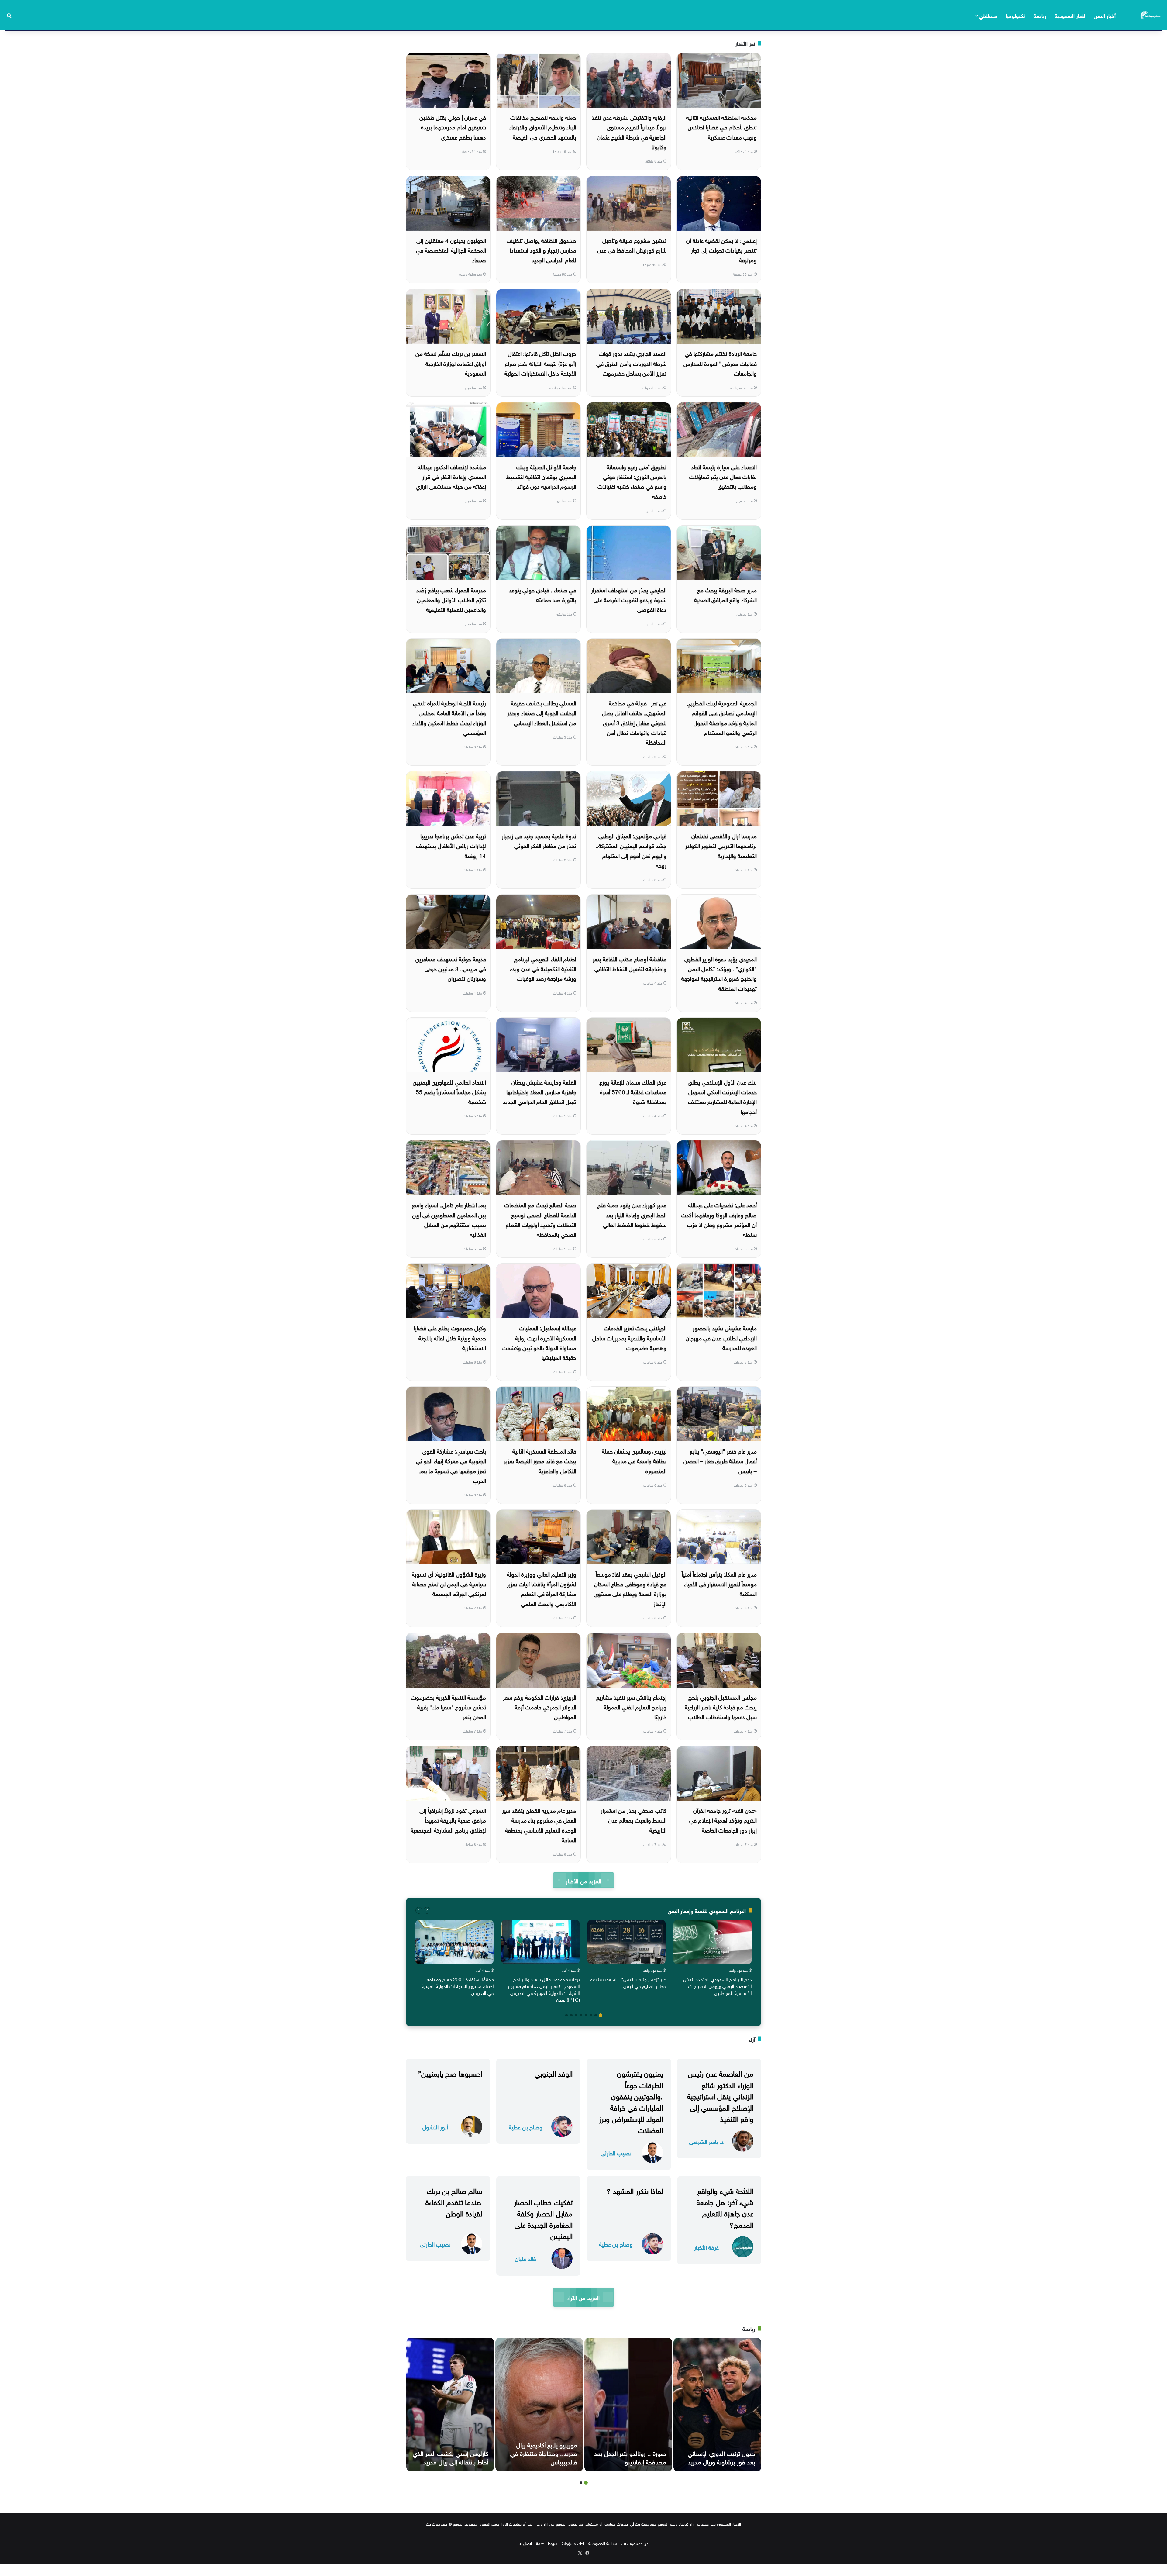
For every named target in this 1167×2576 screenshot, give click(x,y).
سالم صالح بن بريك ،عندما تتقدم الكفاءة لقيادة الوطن (454, 2201)
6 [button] (576, 2015)
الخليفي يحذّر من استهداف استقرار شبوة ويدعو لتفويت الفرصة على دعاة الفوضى (629, 599)
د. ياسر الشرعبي (706, 2141)
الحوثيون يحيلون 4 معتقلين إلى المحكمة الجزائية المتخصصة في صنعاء (451, 250)
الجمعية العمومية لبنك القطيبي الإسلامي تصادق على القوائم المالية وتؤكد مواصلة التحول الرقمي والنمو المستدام (722, 717)
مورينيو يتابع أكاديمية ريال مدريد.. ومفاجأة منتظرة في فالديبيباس (544, 2453)
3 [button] (591, 2015)
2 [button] (596, 2015)
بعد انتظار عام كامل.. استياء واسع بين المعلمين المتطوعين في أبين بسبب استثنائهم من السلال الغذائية (449, 1219)
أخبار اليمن (1105, 15)
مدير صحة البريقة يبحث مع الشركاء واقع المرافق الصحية (725, 594)
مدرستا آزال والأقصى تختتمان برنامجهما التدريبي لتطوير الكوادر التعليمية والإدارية (721, 845)
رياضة (1040, 15)
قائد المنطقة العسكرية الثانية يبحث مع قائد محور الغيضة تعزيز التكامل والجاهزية (540, 1460)
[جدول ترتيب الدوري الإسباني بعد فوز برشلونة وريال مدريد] (717, 2405)
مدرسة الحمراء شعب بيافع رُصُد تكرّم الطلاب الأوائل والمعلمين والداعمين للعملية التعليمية (451, 599)
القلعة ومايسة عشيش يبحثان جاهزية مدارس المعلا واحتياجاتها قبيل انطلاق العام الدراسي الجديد (540, 1091)
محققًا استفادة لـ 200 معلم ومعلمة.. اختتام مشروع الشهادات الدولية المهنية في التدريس (458, 1986)
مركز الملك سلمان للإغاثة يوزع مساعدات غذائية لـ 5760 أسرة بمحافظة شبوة (633, 1091)
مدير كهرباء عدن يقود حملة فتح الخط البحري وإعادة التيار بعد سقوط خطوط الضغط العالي (632, 1214)
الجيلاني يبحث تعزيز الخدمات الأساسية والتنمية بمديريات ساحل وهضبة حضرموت (629, 1337)
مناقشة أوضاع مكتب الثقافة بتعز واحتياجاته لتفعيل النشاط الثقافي (630, 963)
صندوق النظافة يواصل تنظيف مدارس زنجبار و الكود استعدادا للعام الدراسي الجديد (541, 250)
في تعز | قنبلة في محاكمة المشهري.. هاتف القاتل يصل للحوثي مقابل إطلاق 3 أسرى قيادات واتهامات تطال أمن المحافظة (634, 722)
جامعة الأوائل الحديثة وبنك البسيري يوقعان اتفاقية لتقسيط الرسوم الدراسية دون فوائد (541, 476)
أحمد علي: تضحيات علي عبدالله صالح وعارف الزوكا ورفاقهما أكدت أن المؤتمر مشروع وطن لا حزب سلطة (719, 1219)
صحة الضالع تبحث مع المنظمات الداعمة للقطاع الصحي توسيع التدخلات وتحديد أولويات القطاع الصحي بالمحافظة (540, 1219)
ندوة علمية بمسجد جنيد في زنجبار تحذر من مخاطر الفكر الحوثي (539, 840)
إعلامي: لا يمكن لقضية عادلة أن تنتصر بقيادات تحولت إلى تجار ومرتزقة (721, 250)
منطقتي (988, 15)
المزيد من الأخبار (583, 1880)
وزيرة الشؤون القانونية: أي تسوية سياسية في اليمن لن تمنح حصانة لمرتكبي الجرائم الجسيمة (449, 1583)
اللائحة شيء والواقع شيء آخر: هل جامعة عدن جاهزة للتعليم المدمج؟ (725, 2207)
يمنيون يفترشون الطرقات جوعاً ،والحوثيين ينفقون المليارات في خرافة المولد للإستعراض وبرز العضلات (631, 2101)
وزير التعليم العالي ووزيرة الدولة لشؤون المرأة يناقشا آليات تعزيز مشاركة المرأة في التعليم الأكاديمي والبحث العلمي (542, 1588)
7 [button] (571, 2015)
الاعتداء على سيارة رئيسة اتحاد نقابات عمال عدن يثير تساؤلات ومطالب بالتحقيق (723, 476)
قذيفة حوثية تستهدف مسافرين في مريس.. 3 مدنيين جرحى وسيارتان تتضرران (451, 968)
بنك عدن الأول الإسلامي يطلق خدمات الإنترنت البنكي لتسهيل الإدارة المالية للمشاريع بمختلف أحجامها (722, 1096)
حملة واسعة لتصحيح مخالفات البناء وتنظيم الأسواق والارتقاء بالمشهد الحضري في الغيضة (543, 127)
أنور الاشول (435, 2127)
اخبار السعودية (1070, 15)
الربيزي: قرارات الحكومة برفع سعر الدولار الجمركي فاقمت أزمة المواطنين (540, 1707)
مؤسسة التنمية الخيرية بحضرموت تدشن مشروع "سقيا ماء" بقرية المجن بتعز (448, 1707)
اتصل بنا (525, 2543)
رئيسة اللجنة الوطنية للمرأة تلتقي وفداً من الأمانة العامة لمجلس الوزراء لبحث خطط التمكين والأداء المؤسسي (449, 717)
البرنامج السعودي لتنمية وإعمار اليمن (707, 1910)
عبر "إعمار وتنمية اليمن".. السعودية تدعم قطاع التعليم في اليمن (628, 1982)
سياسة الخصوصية (603, 2543)
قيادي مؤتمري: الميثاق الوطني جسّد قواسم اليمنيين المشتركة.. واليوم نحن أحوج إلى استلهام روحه (631, 850)
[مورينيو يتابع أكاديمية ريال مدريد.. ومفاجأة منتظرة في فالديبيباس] (539, 2405)
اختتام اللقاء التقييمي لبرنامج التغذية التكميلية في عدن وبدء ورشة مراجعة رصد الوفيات (543, 968)
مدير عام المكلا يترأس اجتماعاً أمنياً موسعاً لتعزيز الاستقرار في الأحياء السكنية (719, 1583)
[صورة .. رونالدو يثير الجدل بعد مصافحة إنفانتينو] (628, 2405)
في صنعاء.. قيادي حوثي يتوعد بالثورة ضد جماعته (542, 594)
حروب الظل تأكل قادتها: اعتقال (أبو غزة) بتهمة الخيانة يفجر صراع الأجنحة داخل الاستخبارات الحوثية (540, 363)
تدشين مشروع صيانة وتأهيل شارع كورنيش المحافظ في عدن (632, 245)
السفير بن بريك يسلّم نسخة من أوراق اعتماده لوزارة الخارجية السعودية (451, 363)
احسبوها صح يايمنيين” (450, 2073)
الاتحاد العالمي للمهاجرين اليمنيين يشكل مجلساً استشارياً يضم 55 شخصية (449, 1091)
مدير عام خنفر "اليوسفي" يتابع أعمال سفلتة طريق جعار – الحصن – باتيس (720, 1460)
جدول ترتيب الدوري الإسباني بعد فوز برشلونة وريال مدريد (721, 2457)
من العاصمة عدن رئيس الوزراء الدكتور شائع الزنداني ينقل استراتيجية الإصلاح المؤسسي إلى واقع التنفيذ (720, 2095)
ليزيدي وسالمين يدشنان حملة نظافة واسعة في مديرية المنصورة (634, 1460)
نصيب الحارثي (616, 2152)
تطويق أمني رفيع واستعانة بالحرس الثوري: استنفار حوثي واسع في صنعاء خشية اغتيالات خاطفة (632, 481)
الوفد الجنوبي (554, 2073)
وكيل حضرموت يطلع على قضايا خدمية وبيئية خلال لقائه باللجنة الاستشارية (450, 1337)
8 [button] (566, 2015)
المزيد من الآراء (583, 2297)
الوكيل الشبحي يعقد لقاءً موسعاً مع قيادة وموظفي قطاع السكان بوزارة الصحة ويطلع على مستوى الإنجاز (630, 1588)
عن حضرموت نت (635, 2543)
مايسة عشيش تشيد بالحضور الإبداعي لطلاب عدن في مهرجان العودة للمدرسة (721, 1337)
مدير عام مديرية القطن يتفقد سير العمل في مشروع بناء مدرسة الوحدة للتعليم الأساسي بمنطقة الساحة (539, 1824)
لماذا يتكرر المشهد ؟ (635, 2190)
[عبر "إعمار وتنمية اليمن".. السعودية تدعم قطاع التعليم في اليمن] (627, 1942)
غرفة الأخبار (706, 2247)
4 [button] (586, 2015)
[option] (713, 1959)
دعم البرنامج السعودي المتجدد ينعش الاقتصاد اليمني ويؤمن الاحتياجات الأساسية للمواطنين (718, 1986)
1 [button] (601, 2015)
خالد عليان (525, 2258)
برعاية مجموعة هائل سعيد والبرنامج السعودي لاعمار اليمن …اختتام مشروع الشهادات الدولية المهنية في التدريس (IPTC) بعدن (544, 1989)
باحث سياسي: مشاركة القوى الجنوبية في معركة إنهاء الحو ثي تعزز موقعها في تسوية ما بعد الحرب (451, 1465)
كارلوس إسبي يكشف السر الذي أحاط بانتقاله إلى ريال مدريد (450, 2457)
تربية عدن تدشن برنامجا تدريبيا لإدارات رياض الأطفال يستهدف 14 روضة (451, 845)
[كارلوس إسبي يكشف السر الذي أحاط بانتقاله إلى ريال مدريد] (450, 2405)
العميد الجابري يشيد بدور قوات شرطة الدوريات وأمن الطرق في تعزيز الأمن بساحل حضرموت (631, 363)
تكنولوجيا (1015, 15)
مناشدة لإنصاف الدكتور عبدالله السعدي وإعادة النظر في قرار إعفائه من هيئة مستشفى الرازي (451, 476)
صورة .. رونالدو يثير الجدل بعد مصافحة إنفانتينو (630, 2457)
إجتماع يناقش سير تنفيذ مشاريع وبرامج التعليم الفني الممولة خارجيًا (631, 1707)
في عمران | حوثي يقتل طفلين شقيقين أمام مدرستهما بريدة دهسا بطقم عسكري (453, 127)
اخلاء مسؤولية (573, 2543)
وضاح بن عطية (526, 2127)
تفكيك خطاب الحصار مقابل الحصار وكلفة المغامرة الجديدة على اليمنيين (543, 2218)
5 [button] (581, 2015)
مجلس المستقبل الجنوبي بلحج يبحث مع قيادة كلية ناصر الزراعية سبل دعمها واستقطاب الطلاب (721, 1707)
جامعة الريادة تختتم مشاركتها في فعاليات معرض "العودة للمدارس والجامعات (720, 363)
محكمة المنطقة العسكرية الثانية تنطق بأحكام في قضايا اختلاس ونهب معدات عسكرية (721, 127)
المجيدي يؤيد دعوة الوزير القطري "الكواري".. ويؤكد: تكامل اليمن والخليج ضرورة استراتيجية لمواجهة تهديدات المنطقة (719, 973)
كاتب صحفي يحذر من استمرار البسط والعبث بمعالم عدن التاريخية (634, 1820)
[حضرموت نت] (1151, 15)
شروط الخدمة (547, 2543)
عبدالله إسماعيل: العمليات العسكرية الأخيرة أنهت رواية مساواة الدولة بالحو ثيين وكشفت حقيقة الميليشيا (539, 1342)
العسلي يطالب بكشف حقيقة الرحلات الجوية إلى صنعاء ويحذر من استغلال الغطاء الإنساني (542, 712)
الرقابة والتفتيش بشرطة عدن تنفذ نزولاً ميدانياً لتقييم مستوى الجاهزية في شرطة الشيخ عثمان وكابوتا (629, 131)
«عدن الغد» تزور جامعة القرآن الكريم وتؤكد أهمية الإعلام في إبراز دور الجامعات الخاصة (723, 1820)
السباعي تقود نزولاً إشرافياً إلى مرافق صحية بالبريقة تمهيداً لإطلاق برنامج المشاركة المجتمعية (448, 1820)
